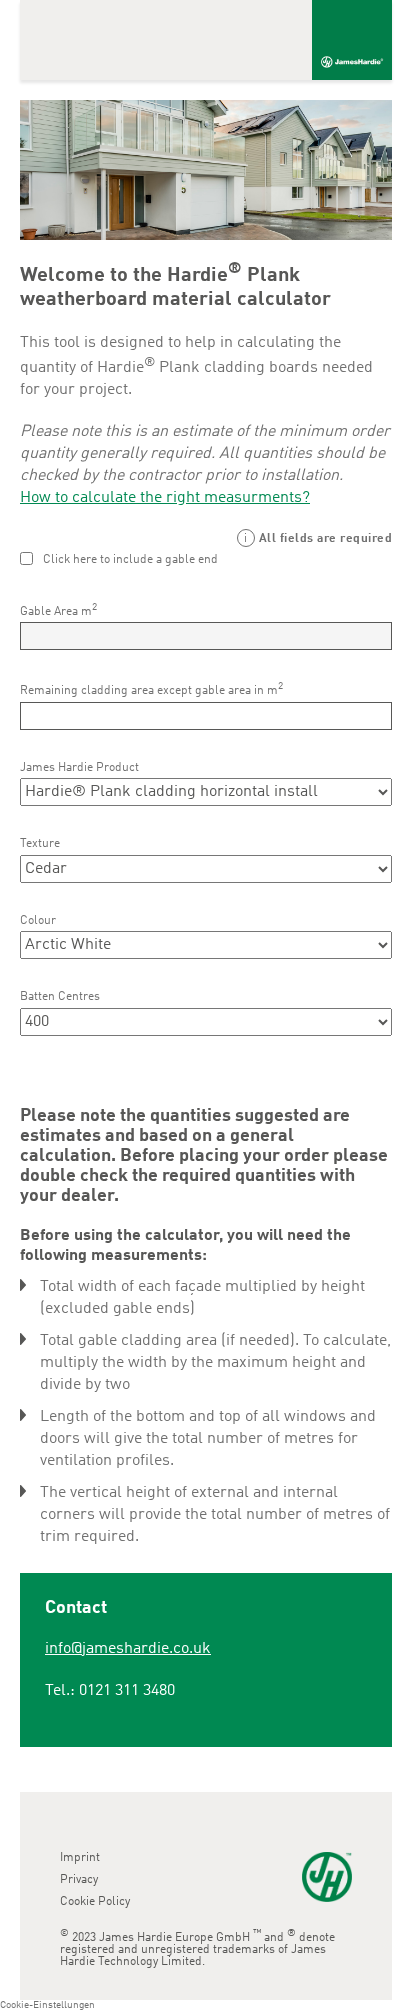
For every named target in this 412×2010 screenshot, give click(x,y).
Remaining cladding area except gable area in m (151, 689)
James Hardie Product (79, 768)
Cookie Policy (95, 1902)
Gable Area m (58, 610)
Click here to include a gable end (130, 560)
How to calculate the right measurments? (165, 498)
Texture (40, 844)
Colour (38, 921)
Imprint (80, 1858)
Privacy (79, 1880)
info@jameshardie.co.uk (128, 1649)
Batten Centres (60, 997)
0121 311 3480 (127, 1691)
